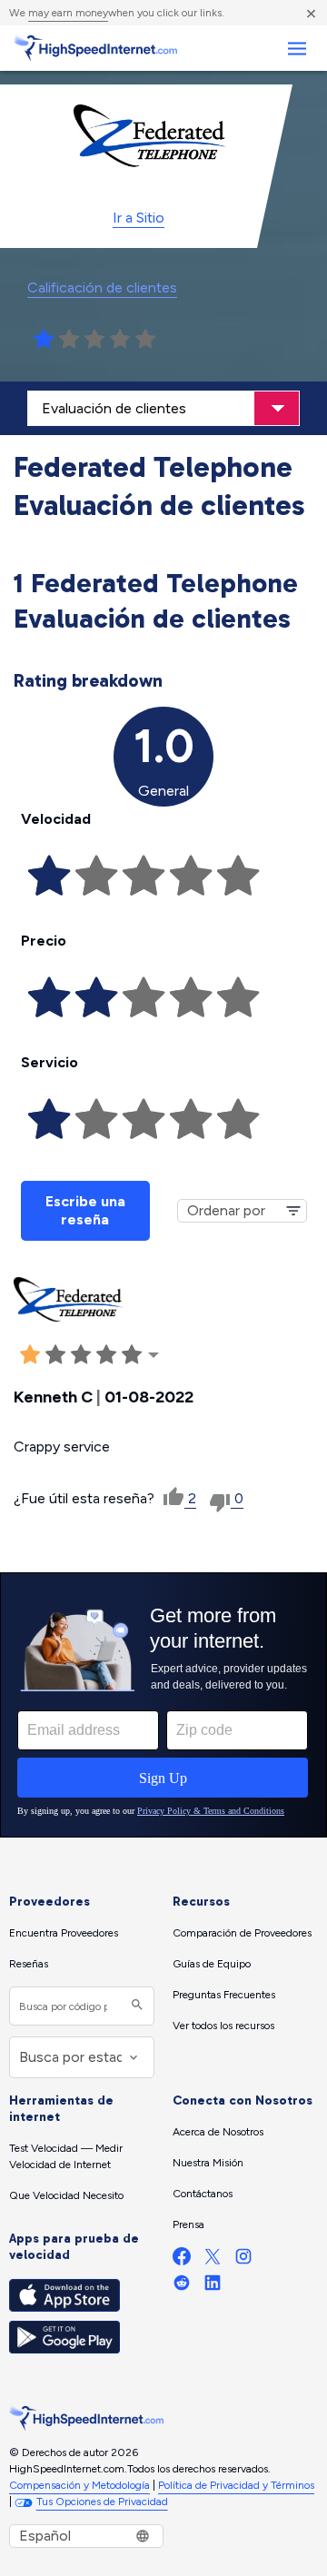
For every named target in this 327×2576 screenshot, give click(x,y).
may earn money (68, 13)
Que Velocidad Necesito (66, 2195)
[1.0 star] (44, 340)
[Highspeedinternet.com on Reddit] (182, 2287)
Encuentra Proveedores (64, 1933)
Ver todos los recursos (223, 2026)
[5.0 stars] (145, 340)
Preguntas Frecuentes (224, 1995)
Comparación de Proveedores (242, 1933)
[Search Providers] (135, 2006)
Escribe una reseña (85, 1210)
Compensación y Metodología (79, 2485)
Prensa (188, 2224)
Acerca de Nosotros (218, 2132)
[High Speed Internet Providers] (95, 48)
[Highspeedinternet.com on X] (213, 2260)
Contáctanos (203, 2194)
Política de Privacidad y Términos (236, 2485)
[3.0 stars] (94, 340)
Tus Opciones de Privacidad (102, 2502)
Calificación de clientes (102, 287)
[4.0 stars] (120, 340)
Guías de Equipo (212, 1964)
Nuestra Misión (208, 2163)
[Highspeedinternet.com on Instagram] (243, 2260)
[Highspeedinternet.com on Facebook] (182, 2260)
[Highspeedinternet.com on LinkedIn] (213, 2287)
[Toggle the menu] (297, 49)
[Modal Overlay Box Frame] (163, 1705)
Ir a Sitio (139, 218)
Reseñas (29, 1964)
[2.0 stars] (69, 340)
